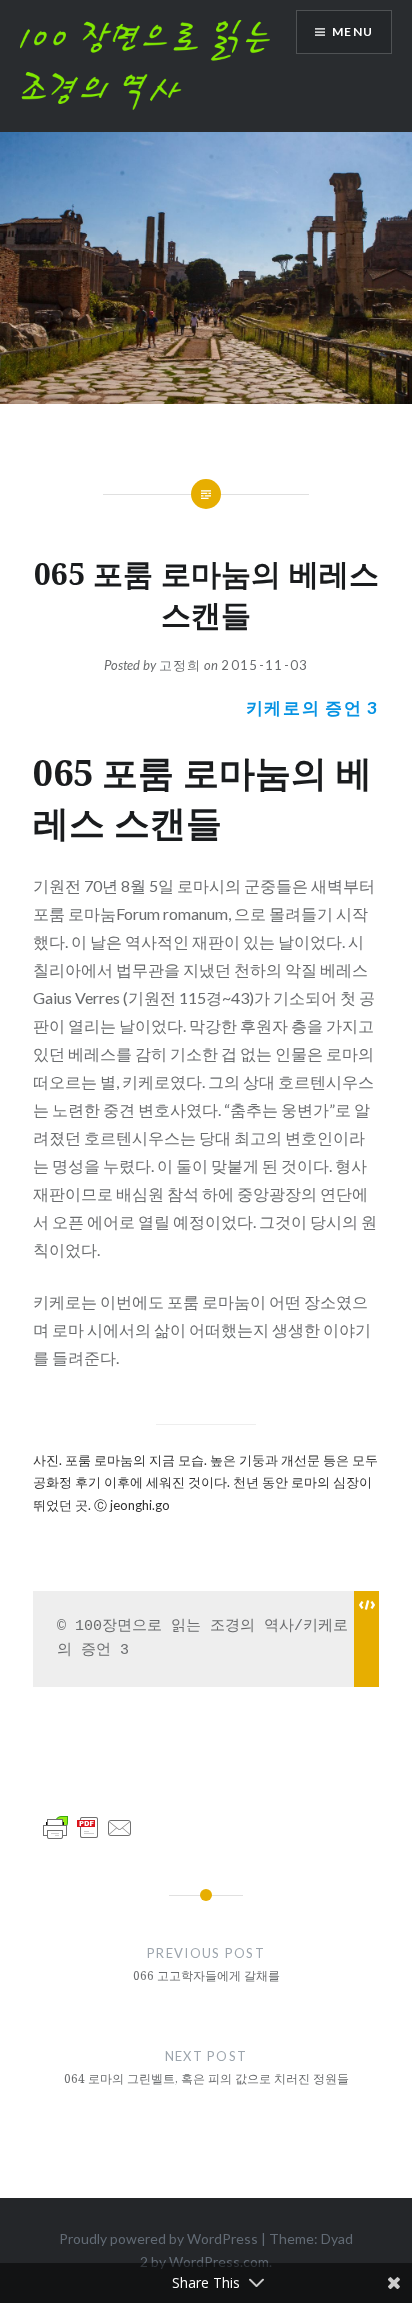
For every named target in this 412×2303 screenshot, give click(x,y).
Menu (352, 31)
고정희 (180, 665)
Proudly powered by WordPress (158, 2238)
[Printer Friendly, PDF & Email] (88, 1825)
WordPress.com (219, 2261)
